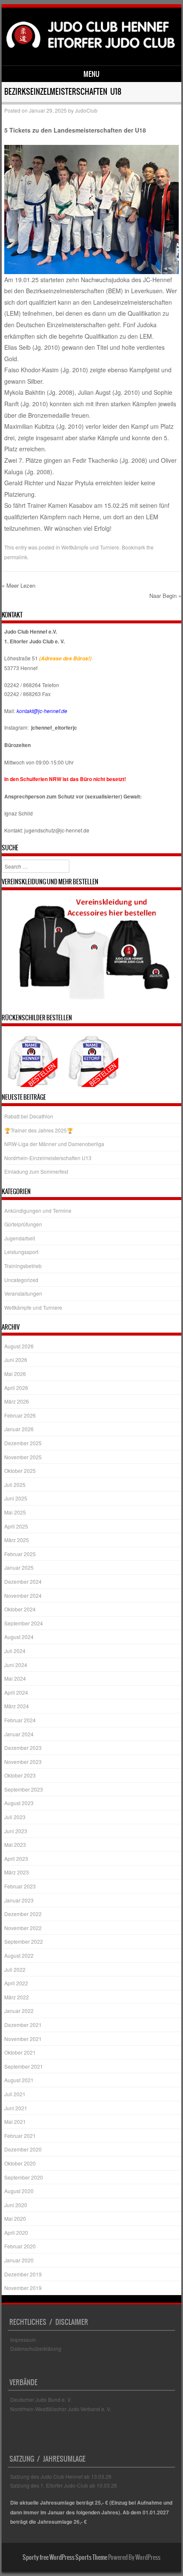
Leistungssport (21, 1252)
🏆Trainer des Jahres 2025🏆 (39, 1130)
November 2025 (23, 1457)
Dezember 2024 (23, 1581)
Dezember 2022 (23, 1914)
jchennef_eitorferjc (54, 728)
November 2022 (23, 1928)
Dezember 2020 (23, 2149)
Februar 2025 (20, 1554)
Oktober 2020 (20, 2163)
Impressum (23, 2340)
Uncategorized (21, 1280)
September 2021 (24, 2066)
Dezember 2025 (23, 1443)
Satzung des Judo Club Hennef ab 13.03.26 (61, 2476)
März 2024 (17, 1706)
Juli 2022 (15, 1969)
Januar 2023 (19, 1900)
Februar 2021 (20, 2136)
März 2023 (17, 1872)
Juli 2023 (15, 1817)
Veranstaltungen (23, 1293)
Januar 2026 (19, 1429)
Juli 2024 (15, 1651)
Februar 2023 (20, 1886)
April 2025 (16, 1526)
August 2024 (19, 1637)
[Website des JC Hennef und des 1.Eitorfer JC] (90, 51)
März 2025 (17, 1540)
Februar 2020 (20, 2246)
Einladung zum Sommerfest (36, 1171)
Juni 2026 (16, 1360)
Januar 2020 (19, 2260)
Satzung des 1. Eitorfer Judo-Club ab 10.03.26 (64, 2485)
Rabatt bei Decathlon (29, 1116)
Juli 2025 (15, 1485)
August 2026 (19, 1346)
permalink (16, 557)
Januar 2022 (19, 2011)
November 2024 (23, 1595)
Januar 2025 (19, 1567)
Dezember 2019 (23, 2274)
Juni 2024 (16, 1665)
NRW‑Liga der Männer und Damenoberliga (54, 1144)
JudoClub (86, 110)
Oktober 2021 (20, 2052)
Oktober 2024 (20, 1609)
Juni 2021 (16, 2108)
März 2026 (17, 1401)
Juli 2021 (15, 2094)
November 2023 (23, 1762)
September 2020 (24, 2177)
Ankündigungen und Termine (38, 1210)
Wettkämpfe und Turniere (90, 547)
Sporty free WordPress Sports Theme (65, 2557)
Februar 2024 (20, 1720)
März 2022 (17, 1997)
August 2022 (19, 1955)
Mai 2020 (15, 2218)
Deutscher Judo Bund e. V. (41, 2399)
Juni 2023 (16, 1831)
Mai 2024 (15, 1678)
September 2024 (24, 1623)
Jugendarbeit (20, 1238)
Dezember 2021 (23, 2025)
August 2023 (19, 1803)
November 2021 (23, 2039)
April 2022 (16, 1983)
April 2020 (16, 2232)
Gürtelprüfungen (23, 1224)
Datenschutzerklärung (36, 2348)
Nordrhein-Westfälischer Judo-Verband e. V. (61, 2409)
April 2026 (16, 1388)
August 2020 (19, 2191)
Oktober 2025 (20, 1471)
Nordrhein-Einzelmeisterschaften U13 (48, 1158)
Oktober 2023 (20, 1775)
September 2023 (24, 1789)
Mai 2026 (15, 1374)
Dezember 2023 (23, 1748)
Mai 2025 (15, 1512)
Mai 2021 (15, 2122)
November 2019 (23, 2288)
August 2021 (19, 2080)
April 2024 (16, 1692)
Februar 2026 (20, 1415)
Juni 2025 (16, 1498)
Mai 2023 (15, 1844)
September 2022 (24, 1941)
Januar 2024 (19, 1734)
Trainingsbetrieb (23, 1266)
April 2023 (16, 1858)
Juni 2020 (16, 2205)
